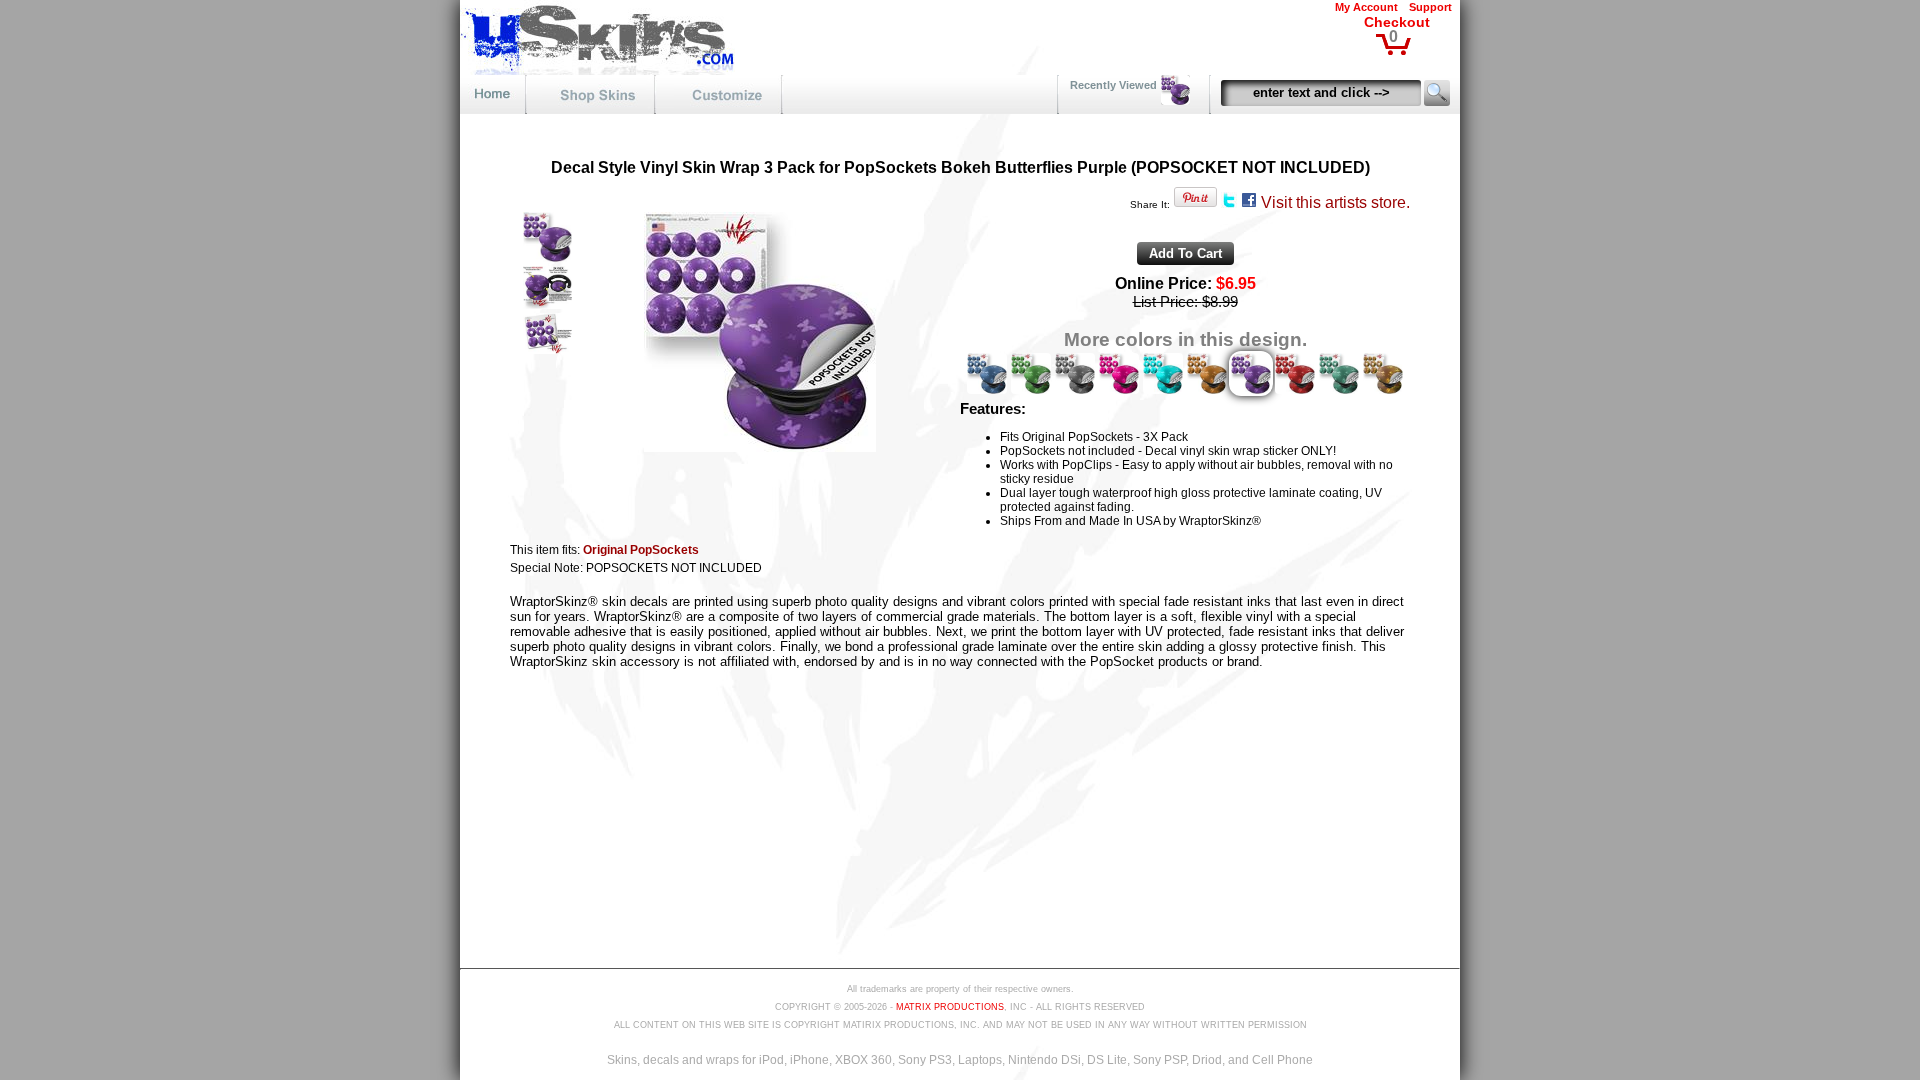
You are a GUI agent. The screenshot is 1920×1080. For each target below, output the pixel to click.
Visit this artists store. (1335, 202)
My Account (1366, 7)
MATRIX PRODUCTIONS (950, 1007)
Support (1430, 7)
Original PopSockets (641, 550)
